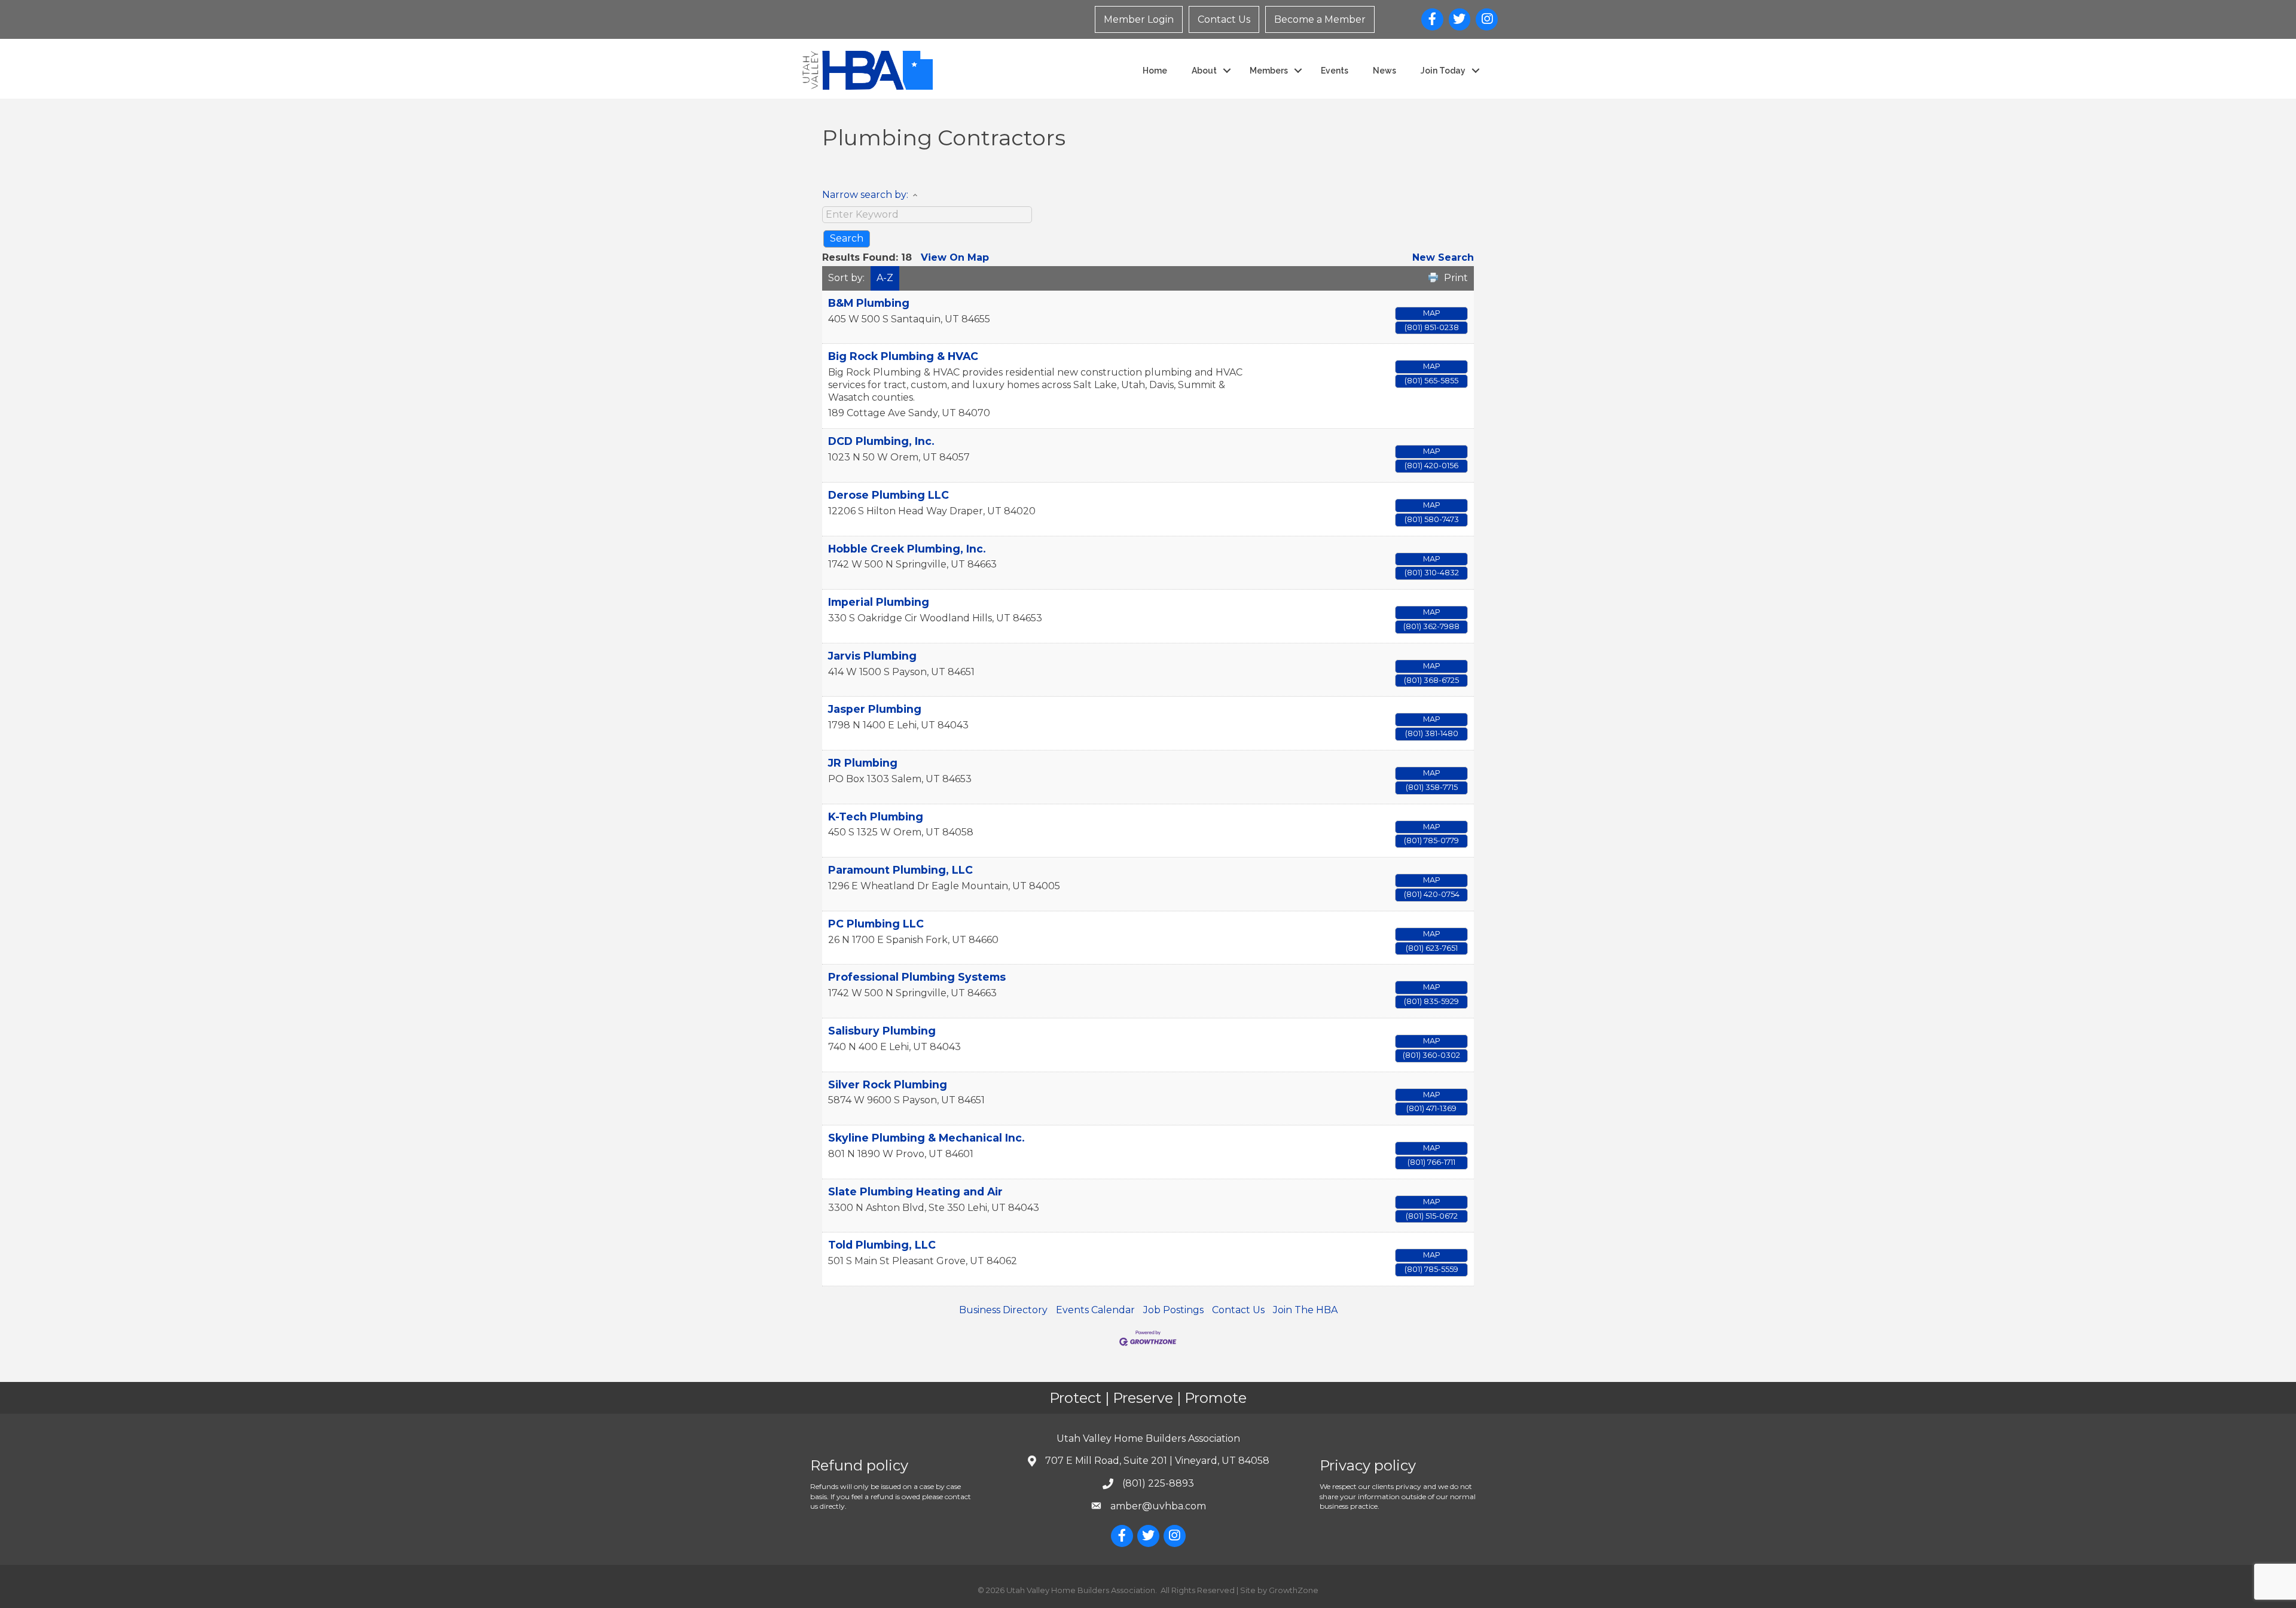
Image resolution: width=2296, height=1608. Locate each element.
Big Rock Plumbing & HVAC (903, 356)
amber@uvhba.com (1158, 1506)
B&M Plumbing (869, 303)
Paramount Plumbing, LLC (900, 870)
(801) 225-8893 (1158, 1483)
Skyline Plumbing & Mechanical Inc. (926, 1138)
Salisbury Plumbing (882, 1031)
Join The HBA (1305, 1310)
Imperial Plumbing (879, 602)
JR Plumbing (863, 763)
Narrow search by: (865, 195)
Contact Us (1224, 19)
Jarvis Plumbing (872, 656)
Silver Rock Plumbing (888, 1084)
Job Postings (1173, 1310)
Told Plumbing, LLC (882, 1245)
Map (1432, 313)
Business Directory (1003, 1310)
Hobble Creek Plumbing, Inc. (907, 549)
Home (1155, 71)
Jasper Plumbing (875, 709)
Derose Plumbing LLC (889, 495)
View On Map (955, 257)
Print (1456, 278)
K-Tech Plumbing (876, 817)
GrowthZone (1294, 1590)
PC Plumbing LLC (876, 924)
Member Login (1139, 19)
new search (1443, 257)
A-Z (885, 278)
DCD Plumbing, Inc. (881, 441)
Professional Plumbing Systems (917, 977)
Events (1335, 71)
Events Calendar (1095, 1310)
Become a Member (1320, 19)
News (1384, 71)
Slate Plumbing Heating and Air (915, 1191)
